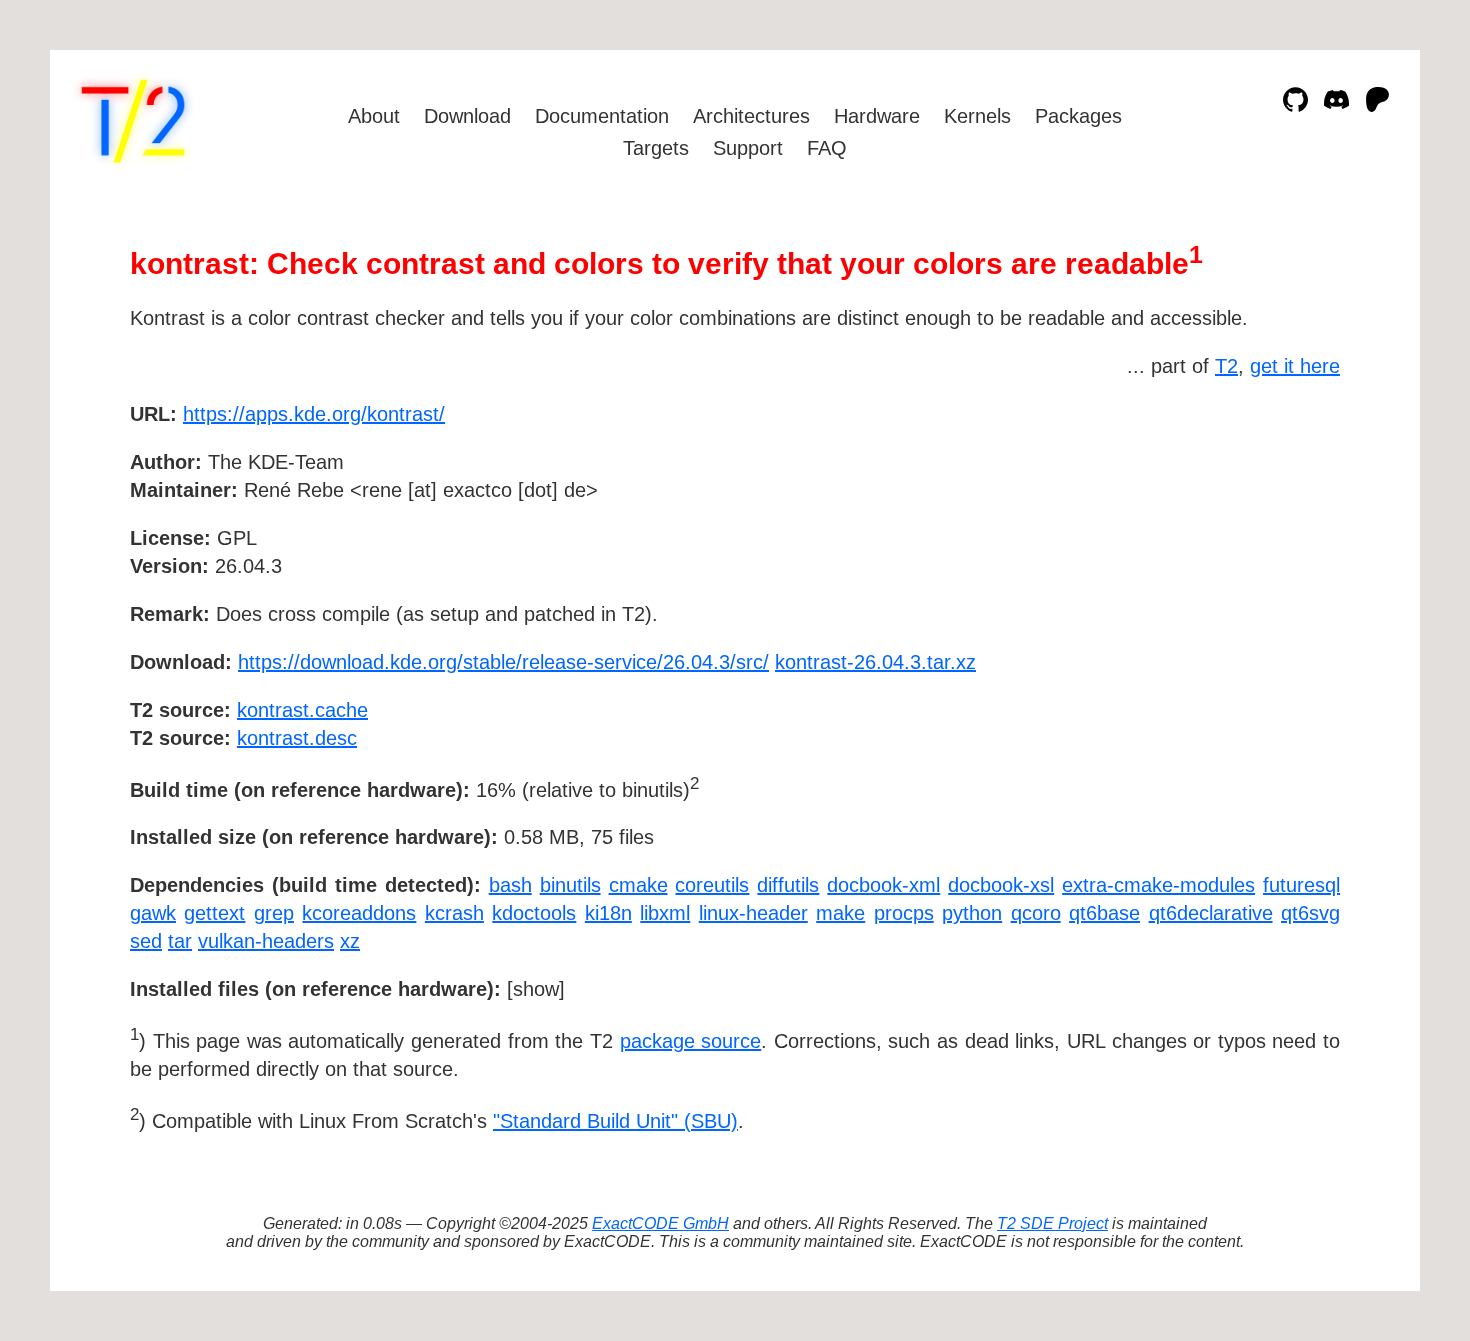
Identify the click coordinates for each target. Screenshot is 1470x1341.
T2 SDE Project (1052, 1223)
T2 (1226, 366)
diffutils (788, 885)
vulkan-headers (266, 941)
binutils (570, 885)
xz (350, 941)
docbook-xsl (1001, 885)
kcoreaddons (359, 913)
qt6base (1104, 913)
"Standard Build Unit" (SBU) (615, 1121)
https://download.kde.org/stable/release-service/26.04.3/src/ (503, 662)
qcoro (1036, 913)
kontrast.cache (302, 710)
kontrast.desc (297, 738)
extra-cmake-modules (1158, 885)
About (374, 116)
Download (467, 116)
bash (510, 885)
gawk (153, 913)
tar (180, 941)
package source (691, 1041)
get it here (1295, 366)
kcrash (454, 913)
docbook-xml (883, 885)
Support (748, 148)
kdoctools (534, 913)
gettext (214, 913)
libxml (665, 913)
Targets (656, 148)
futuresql (1301, 885)
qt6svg (1310, 913)
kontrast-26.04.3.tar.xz (875, 662)
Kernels (977, 116)
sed (146, 941)
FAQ (827, 148)
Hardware (877, 116)
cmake (638, 885)
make (840, 913)
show (536, 989)
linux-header (753, 913)
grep (274, 913)
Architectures (751, 116)
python (972, 913)
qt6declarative (1211, 913)
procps (904, 913)
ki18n (608, 913)
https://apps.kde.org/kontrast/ (314, 414)
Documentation (602, 116)
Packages (1078, 116)
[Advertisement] (1280, 530)
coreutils (712, 885)
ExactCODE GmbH (660, 1223)
